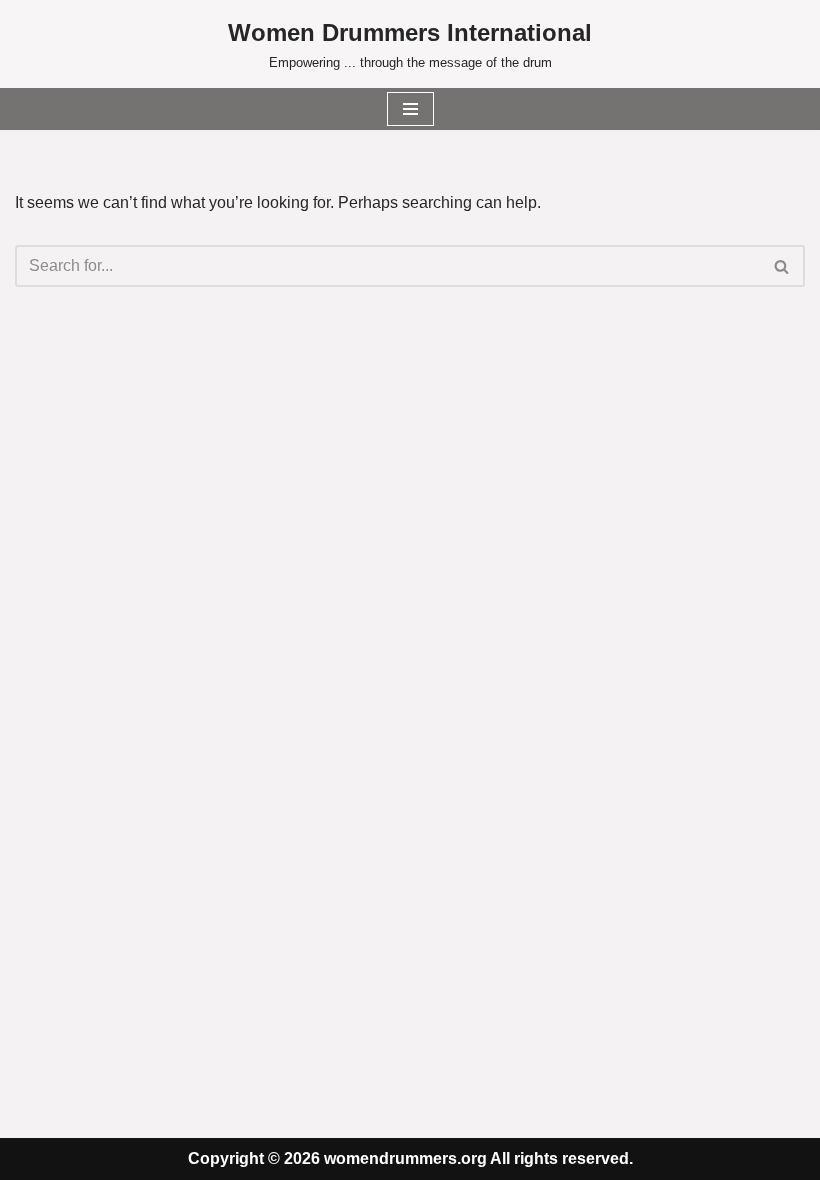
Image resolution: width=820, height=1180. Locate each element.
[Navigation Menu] (410, 109)
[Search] (782, 266)
